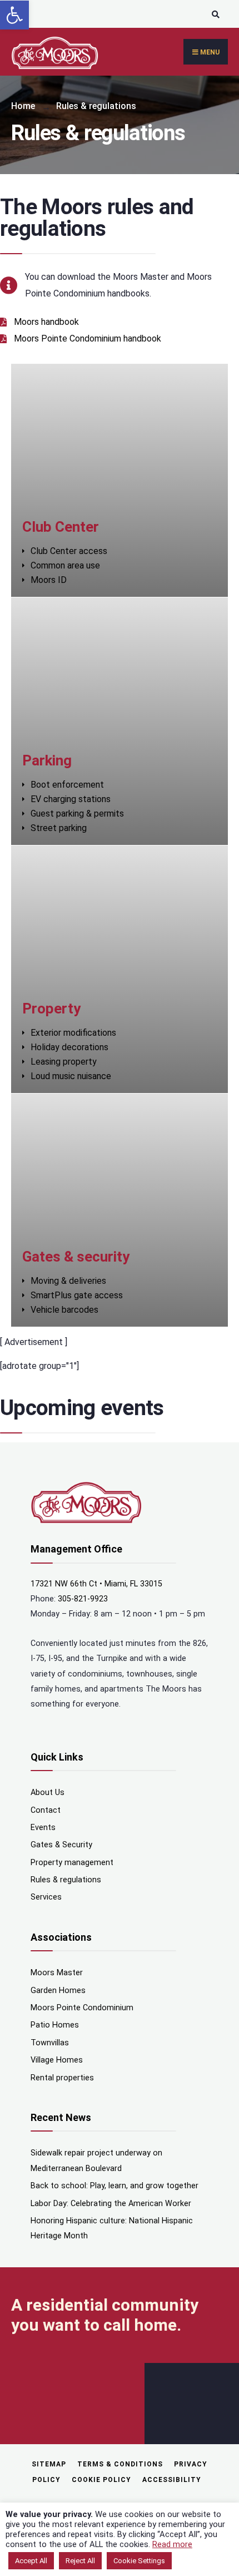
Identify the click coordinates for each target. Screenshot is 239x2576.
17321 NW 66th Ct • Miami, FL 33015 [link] (96, 1584)
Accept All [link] (31, 2561)
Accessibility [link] (172, 2480)
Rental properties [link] (62, 2078)
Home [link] (23, 106)
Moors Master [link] (57, 1973)
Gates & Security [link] (61, 1845)
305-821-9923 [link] (83, 1599)
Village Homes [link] (57, 2060)
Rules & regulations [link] (66, 1880)
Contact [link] (46, 1810)
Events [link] (43, 1828)
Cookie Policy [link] (101, 2480)
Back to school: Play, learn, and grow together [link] (114, 2186)
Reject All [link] (80, 2561)
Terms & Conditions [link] (120, 2464)
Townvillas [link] (50, 2043)
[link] (14, 15)
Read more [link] (172, 2544)
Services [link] (46, 1897)
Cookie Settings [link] (139, 2561)
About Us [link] (48, 1793)
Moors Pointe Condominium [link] (82, 2008)
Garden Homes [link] (58, 1991)
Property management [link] (72, 1863)
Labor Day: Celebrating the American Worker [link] (111, 2204)
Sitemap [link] (49, 2464)
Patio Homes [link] (55, 2025)
